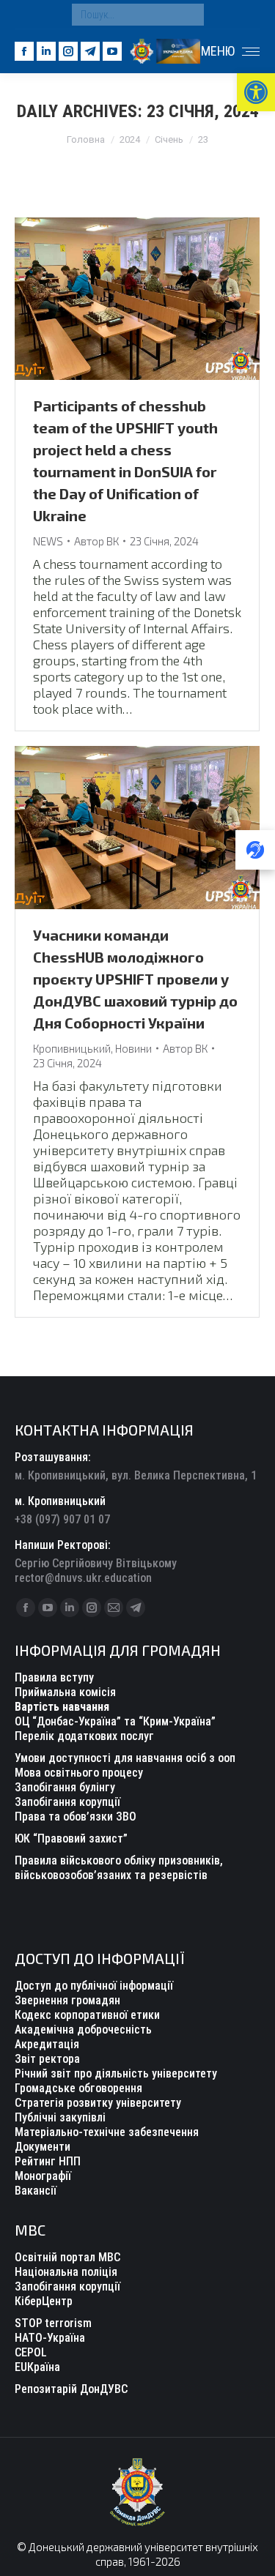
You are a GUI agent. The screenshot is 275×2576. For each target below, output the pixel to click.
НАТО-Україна (50, 2338)
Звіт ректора (47, 2059)
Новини (133, 1048)
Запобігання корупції (67, 1802)
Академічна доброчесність (83, 2030)
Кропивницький (72, 1048)
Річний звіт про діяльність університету (116, 2073)
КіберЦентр (44, 2301)
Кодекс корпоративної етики (87, 2015)
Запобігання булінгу (65, 1787)
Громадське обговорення (78, 2088)
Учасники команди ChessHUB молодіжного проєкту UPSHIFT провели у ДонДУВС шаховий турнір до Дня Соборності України (135, 979)
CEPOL (31, 2352)
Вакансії (36, 2191)
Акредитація (47, 2044)
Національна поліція (66, 2272)
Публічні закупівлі (60, 2117)
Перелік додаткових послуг (84, 1736)
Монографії (43, 2176)
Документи (43, 2147)
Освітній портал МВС (67, 2257)
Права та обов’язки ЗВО (76, 1817)
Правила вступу (54, 1677)
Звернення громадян (67, 2000)
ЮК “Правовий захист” (71, 1838)
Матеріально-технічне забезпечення (107, 2132)
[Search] (189, 15)
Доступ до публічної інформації (94, 1986)
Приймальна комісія (65, 1692)
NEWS (48, 541)
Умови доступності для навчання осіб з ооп (125, 1758)
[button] (256, 92)
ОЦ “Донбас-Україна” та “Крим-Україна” (115, 1721)
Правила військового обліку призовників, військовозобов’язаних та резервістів (119, 1868)
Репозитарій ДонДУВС (71, 2389)
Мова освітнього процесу (79, 1773)
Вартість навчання (62, 1707)
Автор (96, 541)
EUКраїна (37, 2367)
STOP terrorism (53, 2323)
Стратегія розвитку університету (98, 2103)
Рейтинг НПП (48, 2161)
